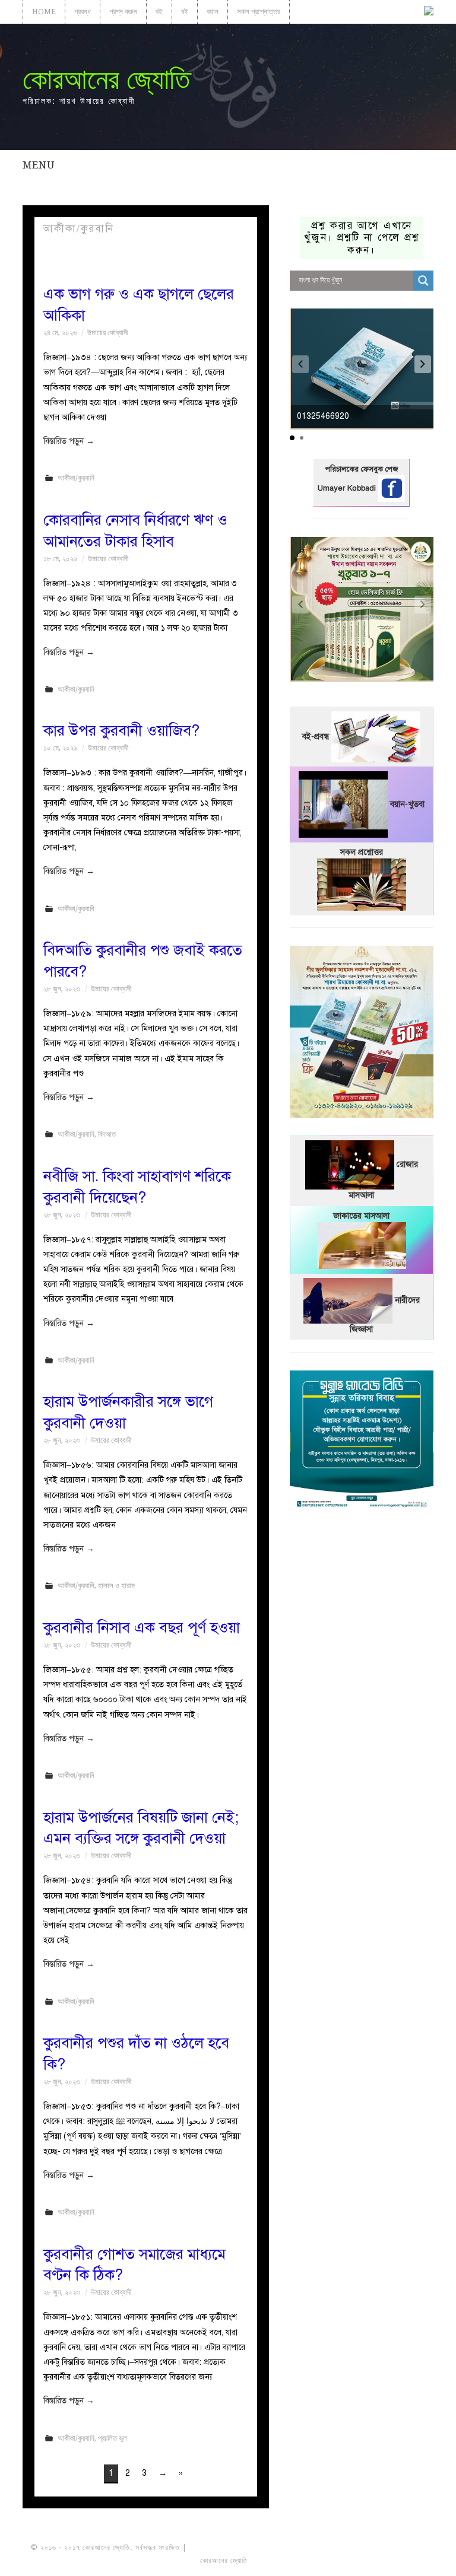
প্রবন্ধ (83, 12)
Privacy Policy (392, 2561)
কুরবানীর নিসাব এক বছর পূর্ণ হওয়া (142, 1628)
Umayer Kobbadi (348, 488)
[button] (423, 364)
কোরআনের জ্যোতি (106, 79)
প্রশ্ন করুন (123, 12)
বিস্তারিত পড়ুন (69, 441)
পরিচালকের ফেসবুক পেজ (362, 469)
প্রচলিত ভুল (113, 2438)
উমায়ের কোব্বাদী (107, 333)
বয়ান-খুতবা (407, 804)
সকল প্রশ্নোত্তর (259, 12)
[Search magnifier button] (423, 281)
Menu (39, 165)
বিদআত (107, 1134)
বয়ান (213, 12)
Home (44, 12)
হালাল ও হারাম (116, 1586)
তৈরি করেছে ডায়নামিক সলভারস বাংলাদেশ (302, 2561)
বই (159, 12)
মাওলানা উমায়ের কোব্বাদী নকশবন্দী (234, 2548)
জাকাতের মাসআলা (361, 1216)
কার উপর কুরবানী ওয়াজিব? (121, 731)
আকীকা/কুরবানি (76, 478)
